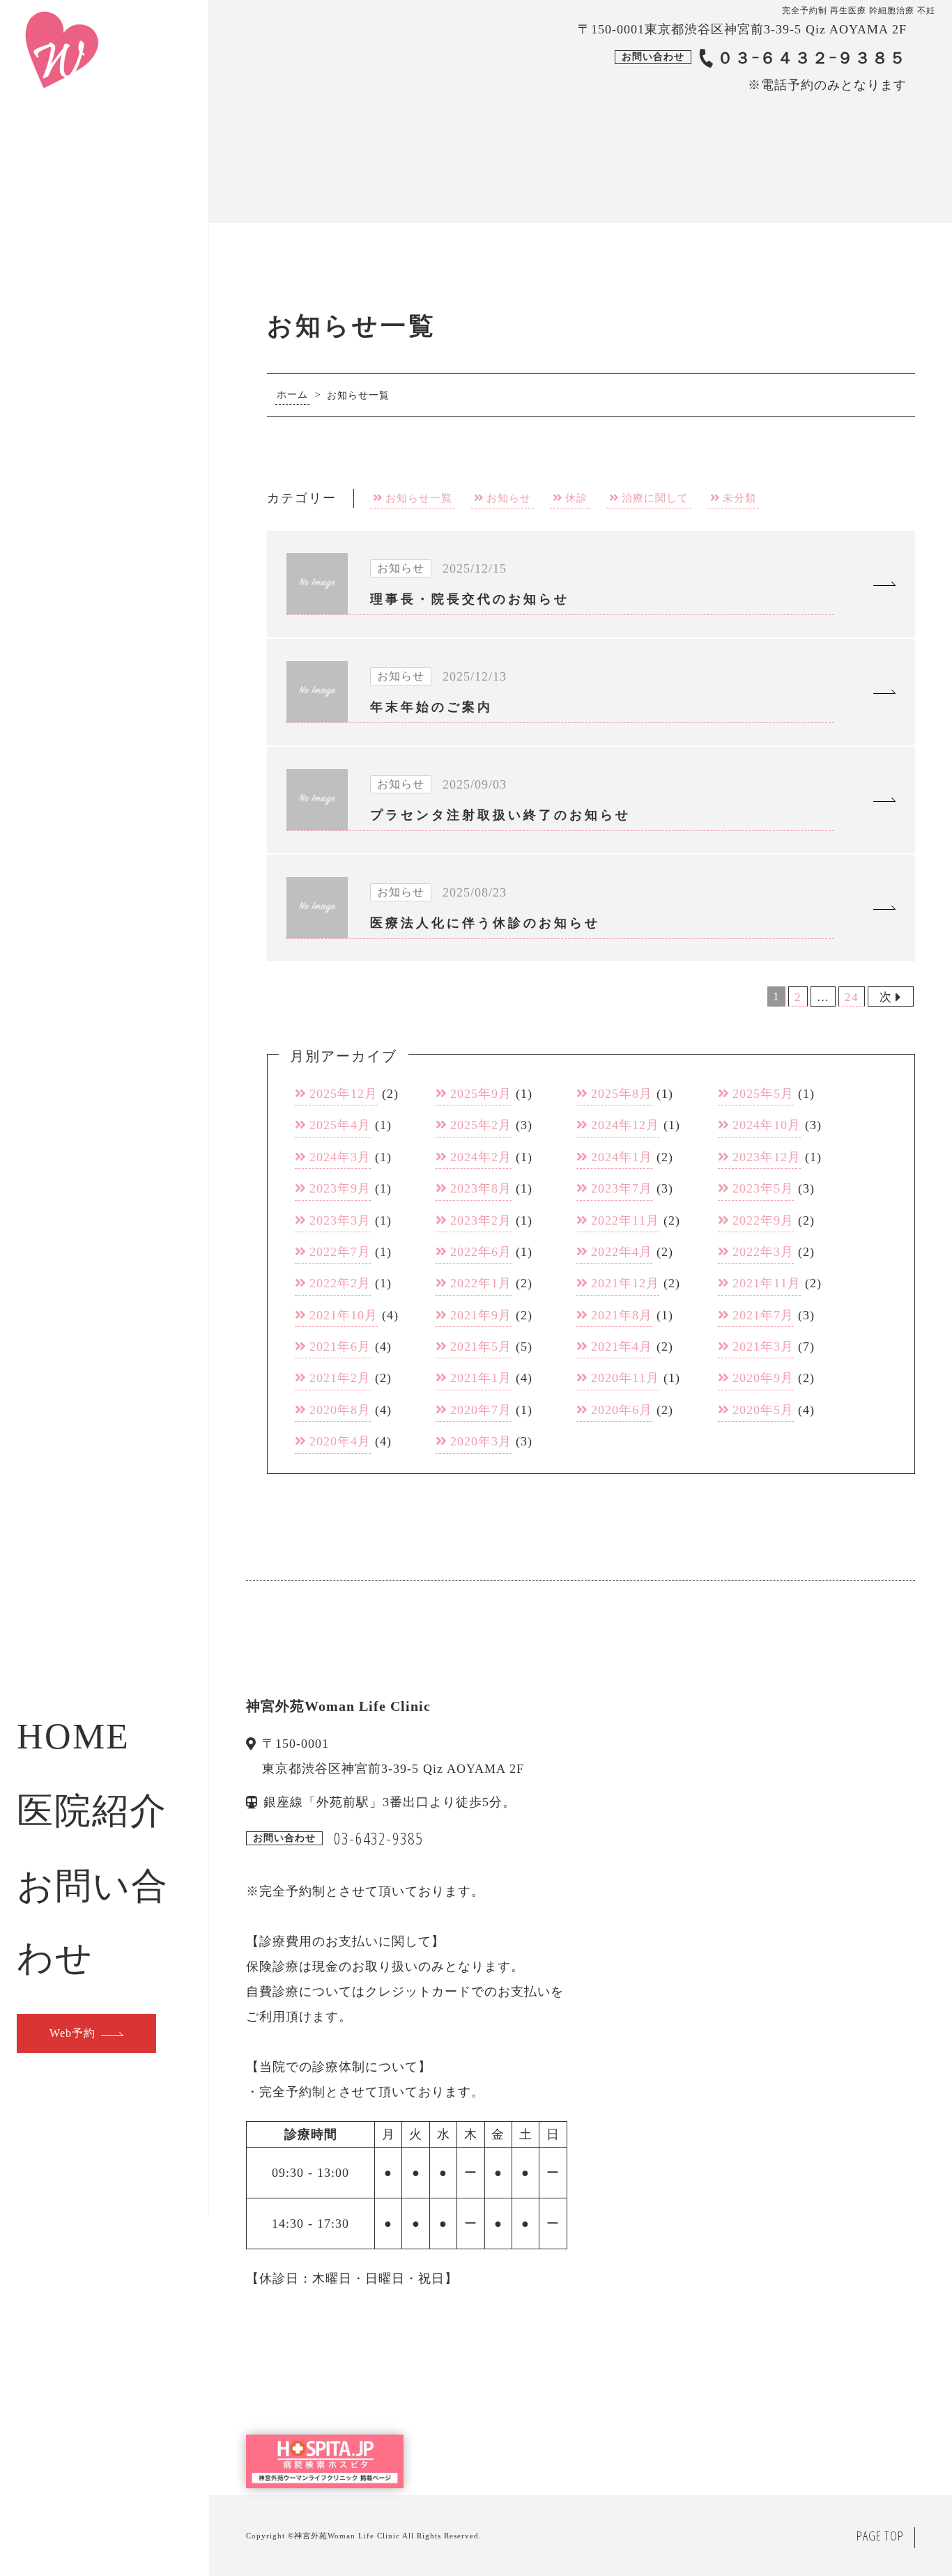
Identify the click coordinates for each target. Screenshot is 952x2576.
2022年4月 (622, 1252)
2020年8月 (340, 1410)
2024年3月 (340, 1157)
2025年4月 (340, 1125)
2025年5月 (763, 1094)
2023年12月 (767, 1157)
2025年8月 (622, 1094)
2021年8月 (622, 1315)
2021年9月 (481, 1315)
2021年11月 (767, 1283)
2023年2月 (481, 1220)
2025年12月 (344, 1094)
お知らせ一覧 (419, 498)
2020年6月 (622, 1410)
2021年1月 (481, 1378)
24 (852, 997)
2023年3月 (340, 1220)
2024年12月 (625, 1125)
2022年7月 (340, 1252)
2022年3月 (763, 1252)
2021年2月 (340, 1378)
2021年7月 (763, 1315)
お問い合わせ (93, 1922)
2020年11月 (625, 1378)
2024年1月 (622, 1157)
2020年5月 (763, 1410)
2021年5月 (481, 1347)
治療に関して (655, 498)
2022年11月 (625, 1220)
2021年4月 (622, 1347)
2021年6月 (340, 1347)
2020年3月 (481, 1441)
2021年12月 (625, 1283)
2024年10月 (767, 1125)
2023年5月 (763, 1188)
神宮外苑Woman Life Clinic (347, 2536)
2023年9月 (340, 1188)
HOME (73, 1736)
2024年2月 (481, 1157)
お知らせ (509, 498)
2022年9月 (763, 1220)
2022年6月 (481, 1252)
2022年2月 (340, 1283)
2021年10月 (344, 1315)
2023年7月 (622, 1188)
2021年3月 (763, 1347)
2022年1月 (481, 1283)
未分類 (739, 498)
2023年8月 (481, 1188)
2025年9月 (481, 1094)
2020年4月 (340, 1441)
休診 (576, 498)
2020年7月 (481, 1410)
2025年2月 (481, 1125)
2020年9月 (763, 1378)
